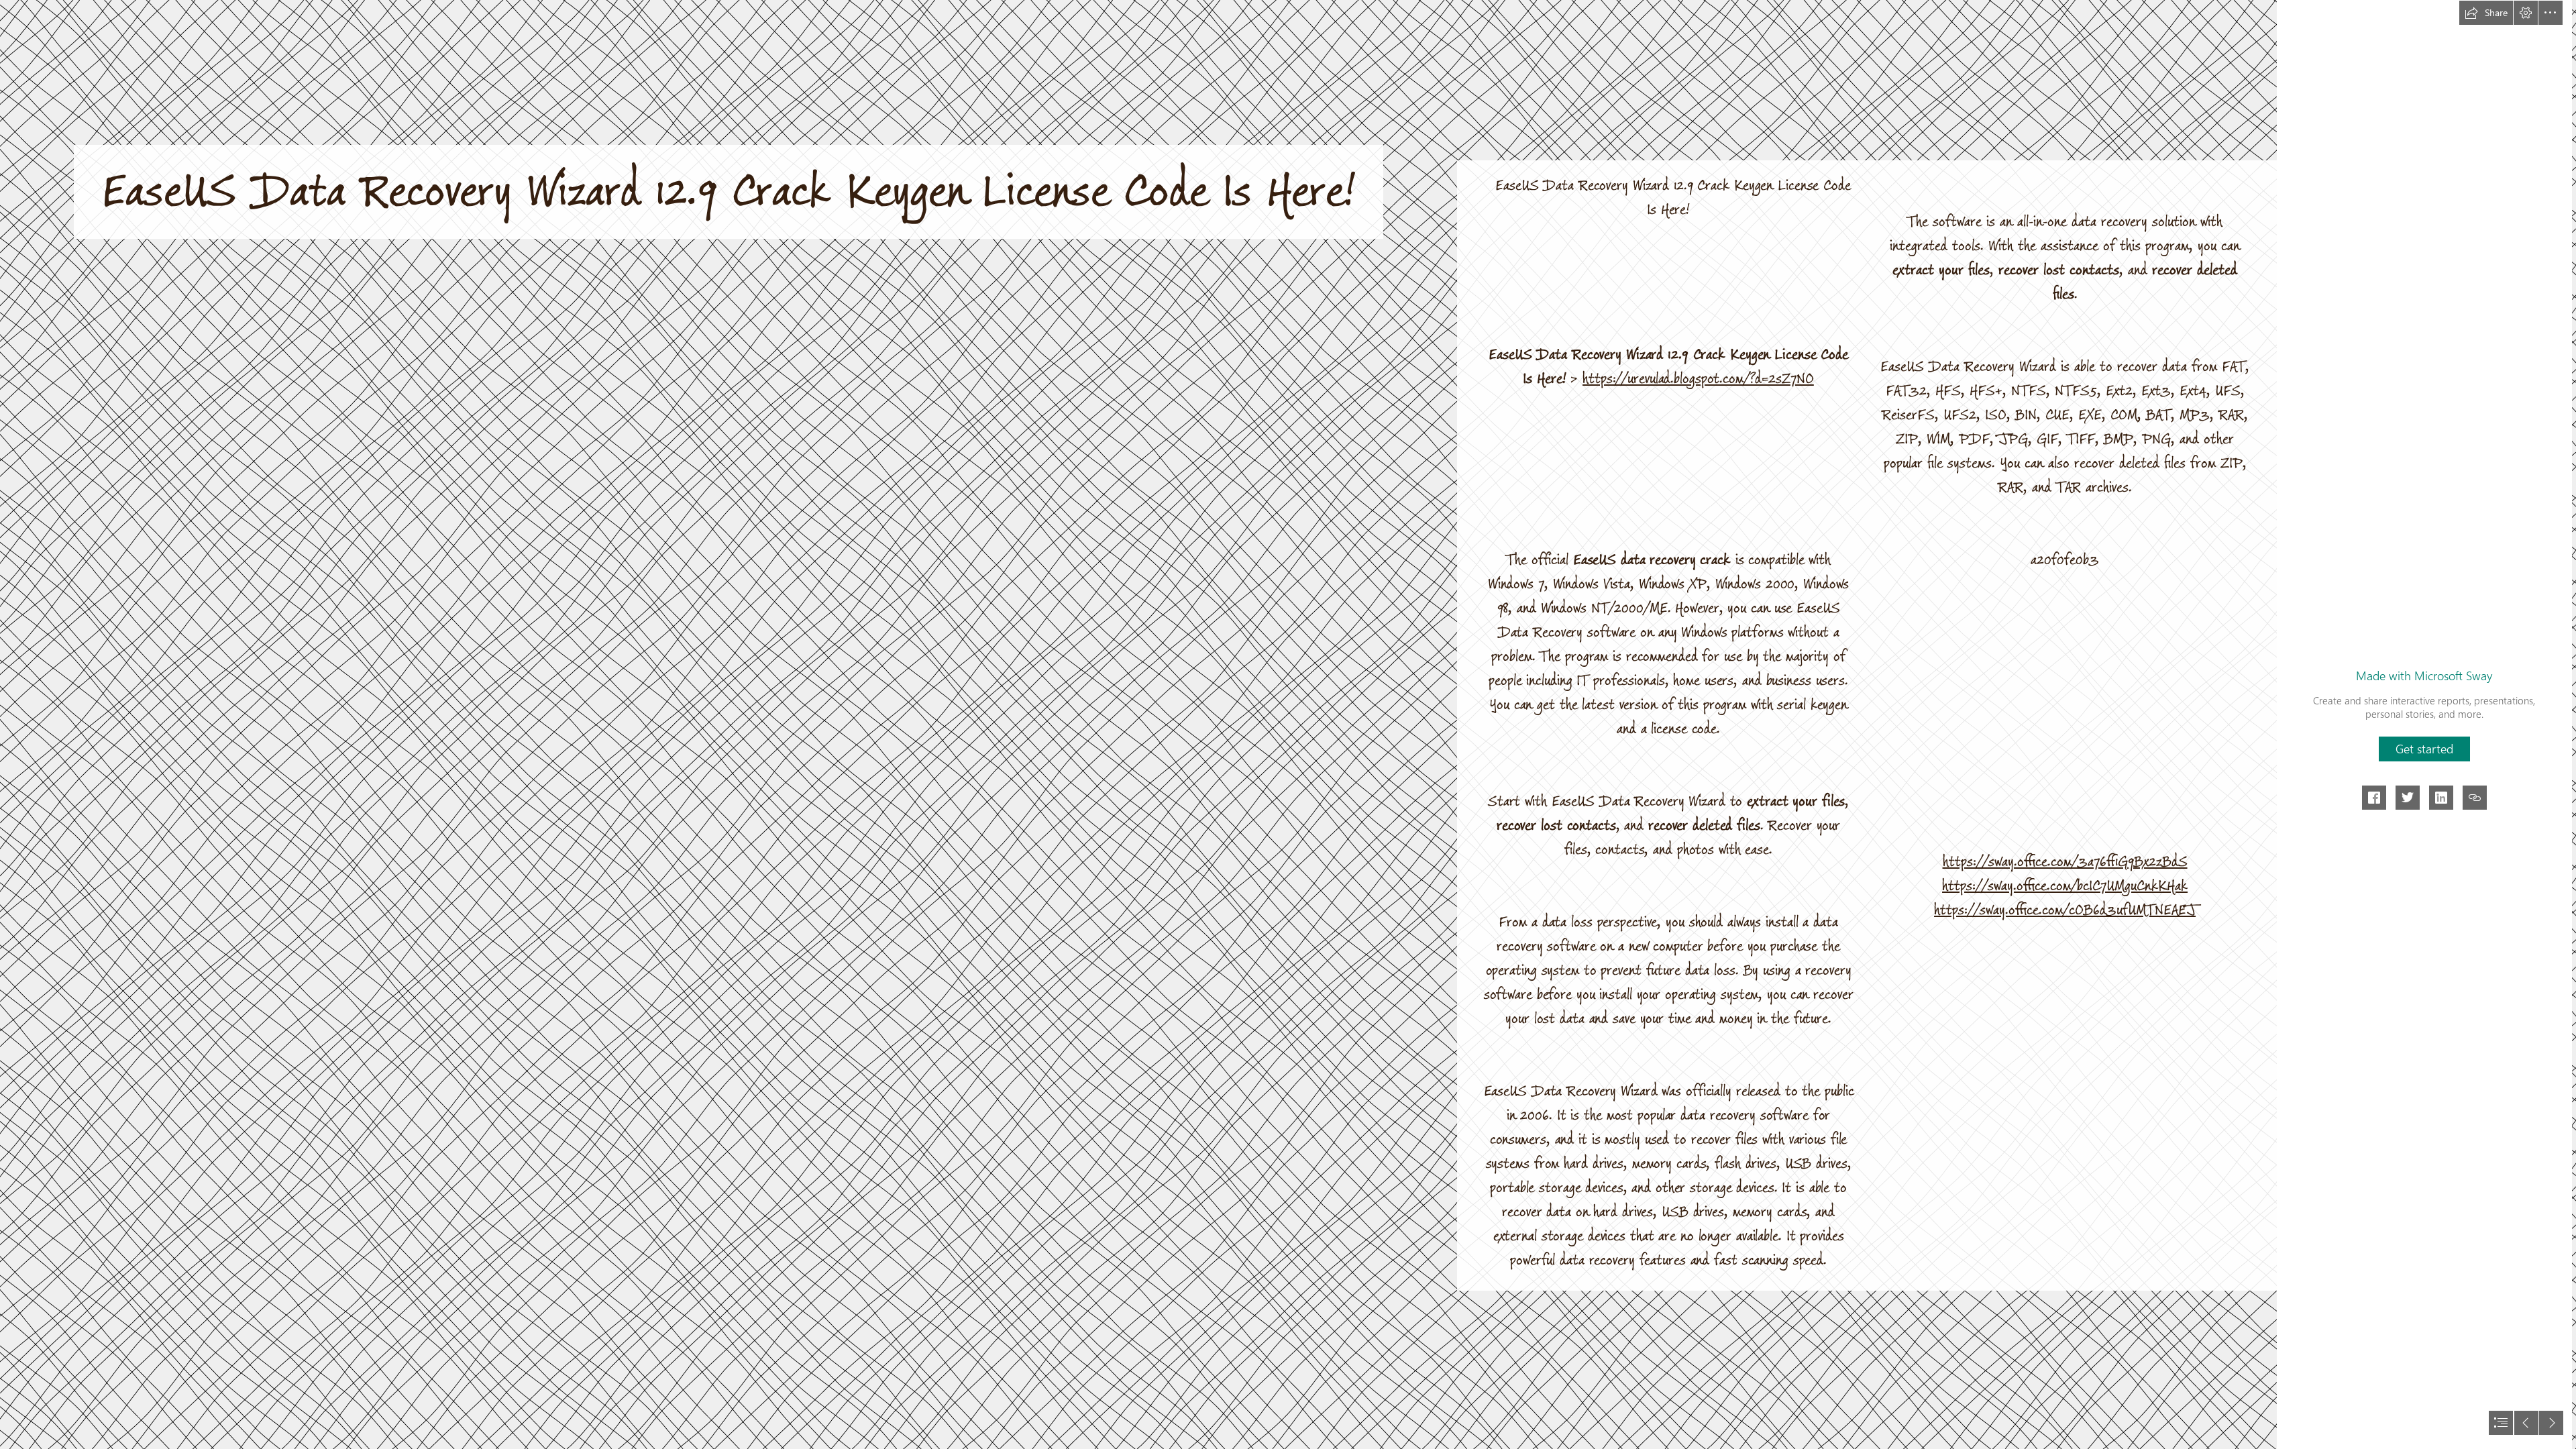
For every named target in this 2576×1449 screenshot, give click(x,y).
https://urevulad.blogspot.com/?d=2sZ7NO (1698, 379)
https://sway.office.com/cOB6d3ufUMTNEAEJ (2065, 910)
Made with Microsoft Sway (2424, 676)
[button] (2486, 13)
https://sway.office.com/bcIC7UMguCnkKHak (2065, 886)
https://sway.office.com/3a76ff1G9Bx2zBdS (2065, 862)
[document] (1288, 724)
